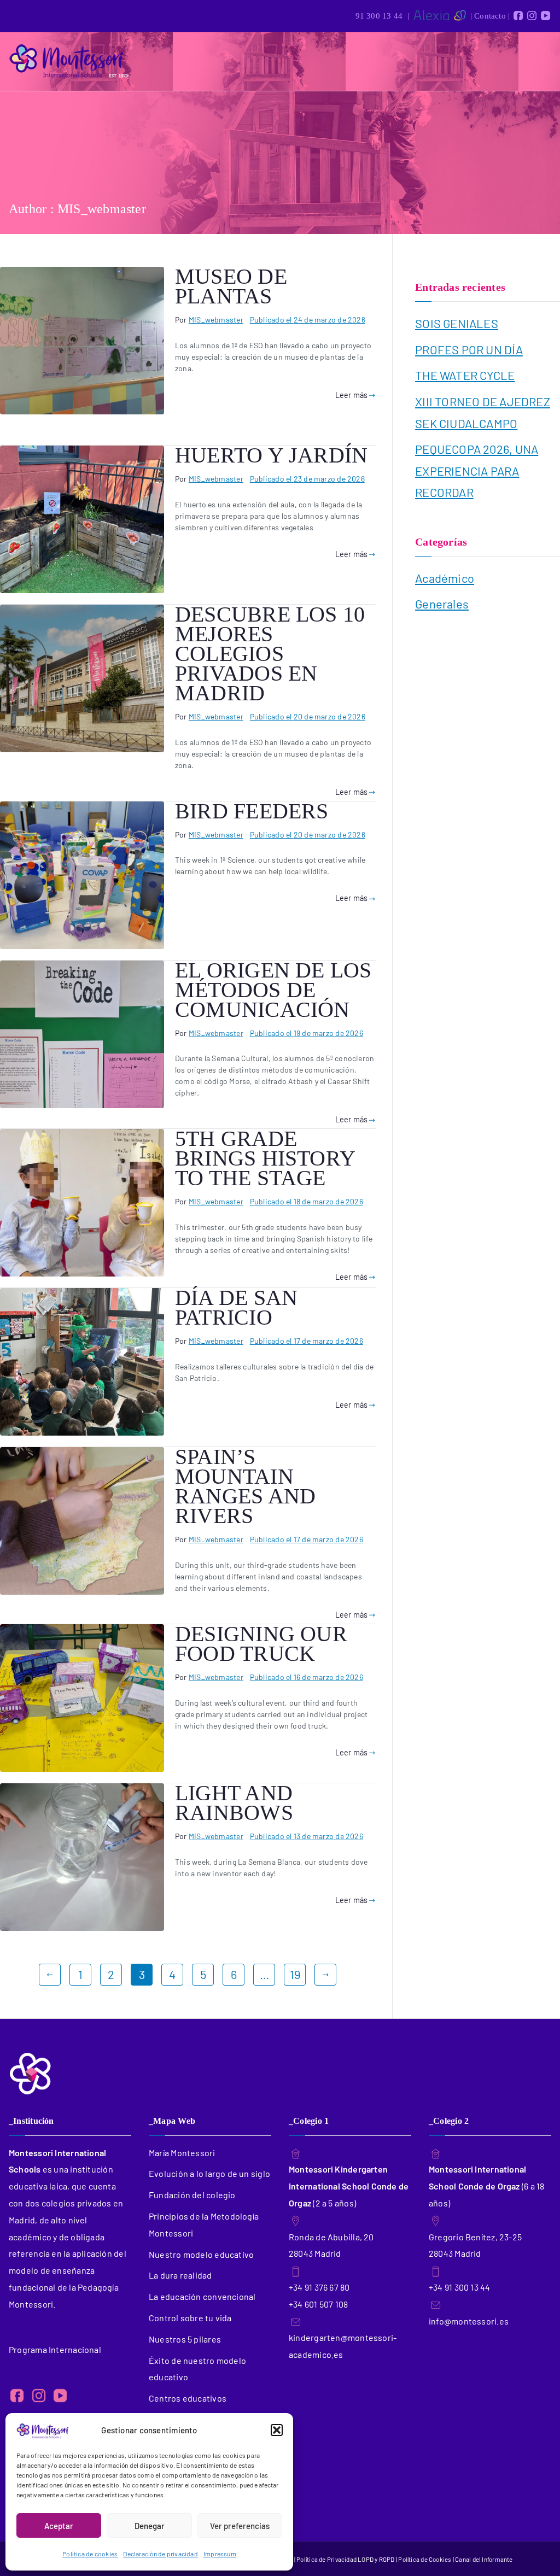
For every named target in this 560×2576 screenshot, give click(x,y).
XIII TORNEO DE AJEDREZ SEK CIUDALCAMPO (483, 412)
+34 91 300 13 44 (460, 2287)
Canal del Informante (484, 2559)
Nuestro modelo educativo (201, 2254)
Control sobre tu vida (190, 2318)
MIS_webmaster (216, 320)
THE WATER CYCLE (465, 375)
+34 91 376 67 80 (319, 2287)
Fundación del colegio (192, 2195)
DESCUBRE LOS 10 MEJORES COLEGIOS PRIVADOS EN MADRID (270, 654)
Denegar (150, 2526)
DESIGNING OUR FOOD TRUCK (261, 1644)
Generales (442, 604)
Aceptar (59, 2526)
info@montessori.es (469, 2321)
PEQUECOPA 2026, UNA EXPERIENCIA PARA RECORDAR (477, 470)
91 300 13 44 (379, 16)
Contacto (490, 16)
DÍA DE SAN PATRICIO (236, 1307)
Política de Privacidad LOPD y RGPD (346, 2559)
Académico (445, 578)
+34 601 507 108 (318, 2304)
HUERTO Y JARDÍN (271, 455)
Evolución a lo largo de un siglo (209, 2173)
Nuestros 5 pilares (185, 2339)
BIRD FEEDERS (252, 811)
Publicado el (308, 320)
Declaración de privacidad (161, 2554)
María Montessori (182, 2153)
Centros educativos (188, 2398)
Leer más (352, 395)
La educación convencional (202, 2296)
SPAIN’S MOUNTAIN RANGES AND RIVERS (245, 1486)
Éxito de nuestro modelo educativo (197, 2369)
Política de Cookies (425, 2559)
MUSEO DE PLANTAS (231, 286)
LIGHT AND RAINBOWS (234, 1803)
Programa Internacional (55, 2349)
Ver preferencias (240, 2526)
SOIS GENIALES (457, 323)
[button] (277, 2430)
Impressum (220, 2554)
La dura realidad (180, 2275)
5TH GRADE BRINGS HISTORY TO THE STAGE (265, 1158)
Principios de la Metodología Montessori (204, 2224)
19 (295, 1974)
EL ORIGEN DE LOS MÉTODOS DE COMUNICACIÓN (273, 990)
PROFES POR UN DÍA (469, 349)
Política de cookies (90, 2554)
